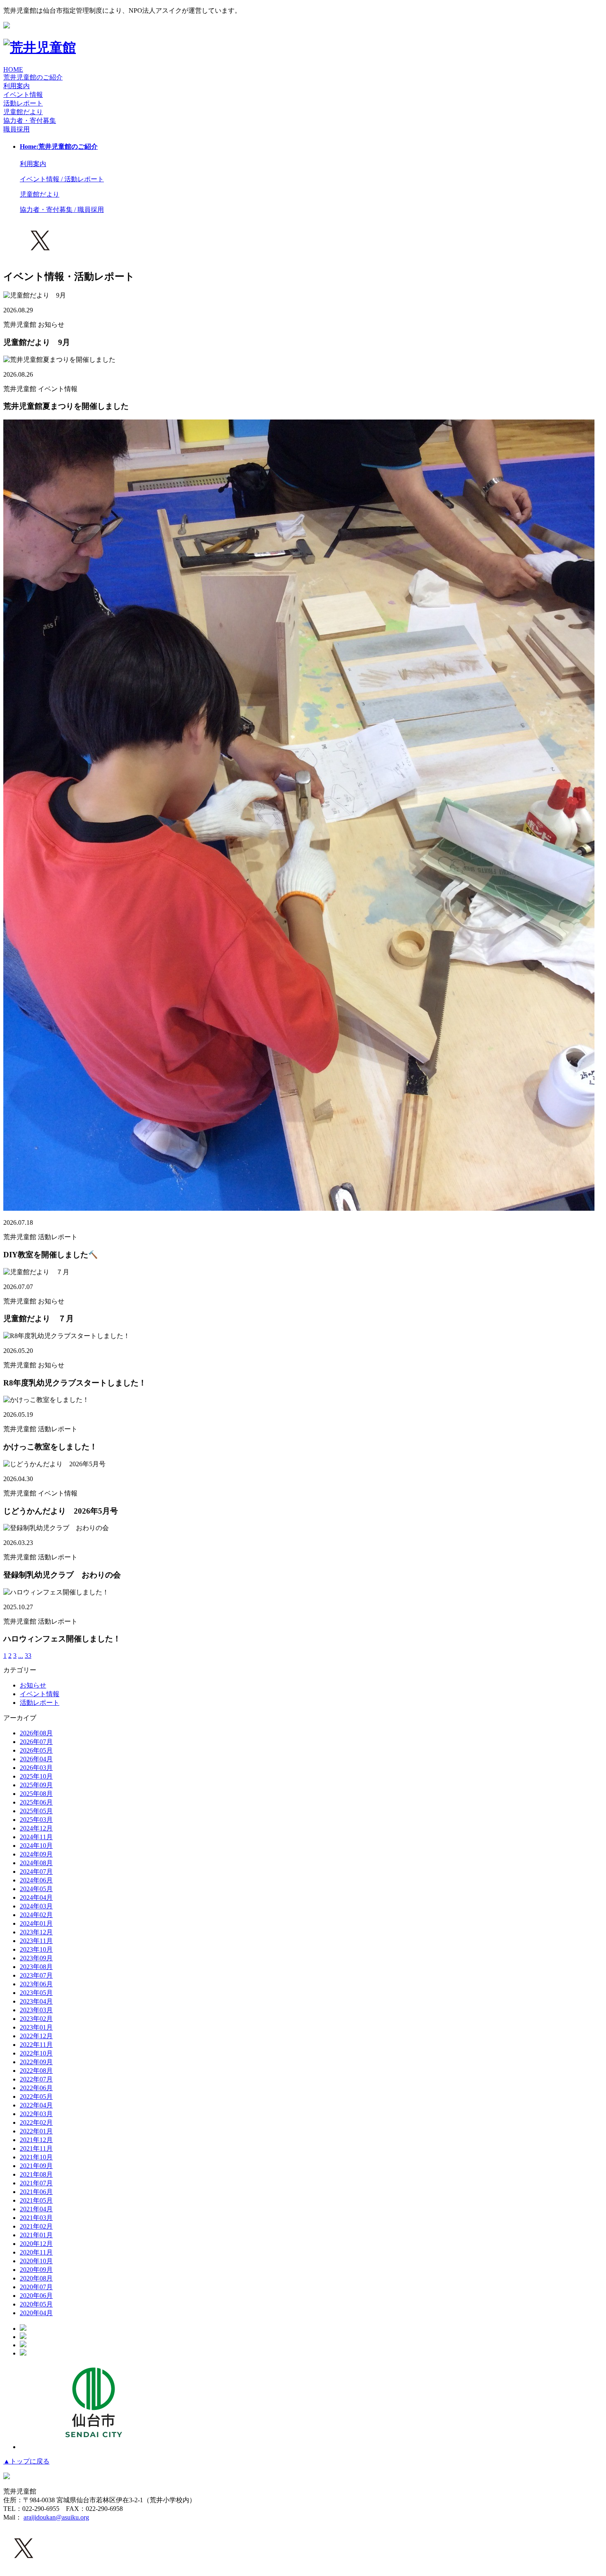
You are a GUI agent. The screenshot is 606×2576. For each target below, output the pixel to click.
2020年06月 (36, 2296)
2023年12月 (36, 1932)
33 (28, 1656)
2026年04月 (36, 1759)
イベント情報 (40, 1694)
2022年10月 (36, 2053)
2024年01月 (36, 1923)
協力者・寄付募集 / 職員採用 (62, 210)
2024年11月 (36, 1837)
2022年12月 (36, 2036)
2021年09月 (36, 2166)
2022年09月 (36, 2062)
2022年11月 (36, 2045)
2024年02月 (36, 1915)
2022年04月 (36, 2105)
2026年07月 (36, 1742)
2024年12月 (36, 1828)
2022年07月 (36, 2079)
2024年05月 (36, 1889)
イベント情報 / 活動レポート (62, 179)
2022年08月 (36, 2071)
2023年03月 (36, 2010)
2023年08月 (36, 1967)
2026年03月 (36, 1768)
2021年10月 (36, 2157)
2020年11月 (36, 2252)
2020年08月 (36, 2278)
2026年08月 (36, 1733)
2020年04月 (36, 2313)
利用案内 (16, 86)
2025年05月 (36, 1811)
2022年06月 (36, 2088)
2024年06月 (36, 1880)
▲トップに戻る (26, 2461)
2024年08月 (36, 1863)
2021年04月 (36, 2209)
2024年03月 (36, 1906)
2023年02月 (36, 2019)
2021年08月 (36, 2174)
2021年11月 (36, 2148)
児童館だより (23, 112)
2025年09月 (36, 1785)
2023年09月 (36, 1958)
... (21, 1656)
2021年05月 (36, 2200)
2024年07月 (36, 1872)
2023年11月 (36, 1941)
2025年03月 (36, 1820)
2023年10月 (36, 1949)
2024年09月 (36, 1854)
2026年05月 (36, 1750)
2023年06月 (36, 1984)
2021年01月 (36, 2235)
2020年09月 (36, 2270)
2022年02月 (36, 2122)
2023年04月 (36, 2001)
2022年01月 (36, 2131)
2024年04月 (36, 1897)
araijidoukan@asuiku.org (56, 2517)
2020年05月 (36, 2304)
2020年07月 (36, 2287)
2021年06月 (36, 2192)
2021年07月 (36, 2183)
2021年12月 (36, 2140)
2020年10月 (36, 2261)
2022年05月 (36, 2097)
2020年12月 (36, 2244)
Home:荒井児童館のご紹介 (59, 146)
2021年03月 (36, 2218)
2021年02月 (36, 2226)
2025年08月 (36, 1794)
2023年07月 (36, 1975)
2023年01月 (36, 2027)
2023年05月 (36, 1993)
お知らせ (33, 1685)
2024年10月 (36, 1846)
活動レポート (40, 1703)
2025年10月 (36, 1776)
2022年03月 (36, 2114)
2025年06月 (36, 1802)
